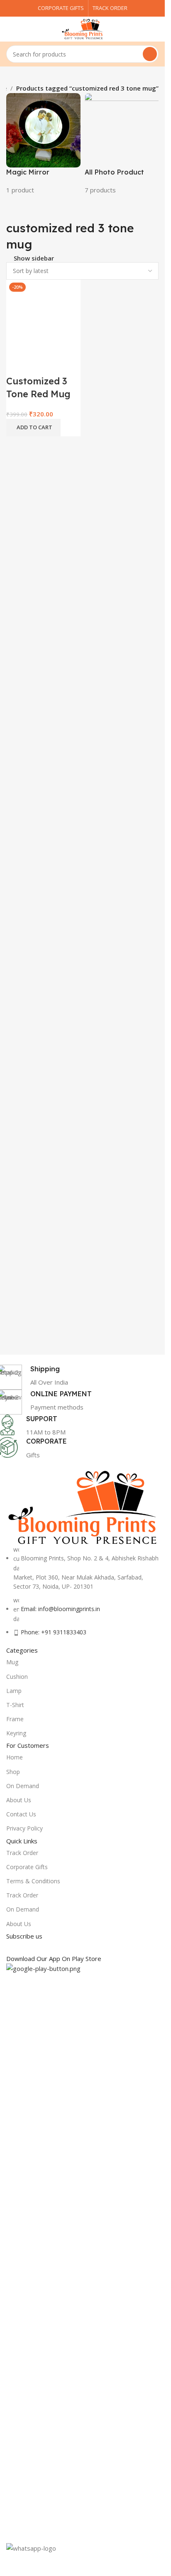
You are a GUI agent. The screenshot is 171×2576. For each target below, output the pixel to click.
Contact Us (21, 1814)
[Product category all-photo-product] (122, 144)
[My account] (155, 29)
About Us (19, 1800)
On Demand (23, 1786)
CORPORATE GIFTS (61, 8)
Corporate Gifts (27, 1867)
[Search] (150, 54)
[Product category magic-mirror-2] (43, 144)
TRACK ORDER (110, 8)
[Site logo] (83, 28)
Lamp (14, 1691)
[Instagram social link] (42, 1947)
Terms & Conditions (33, 1881)
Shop (13, 1772)
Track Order (22, 1853)
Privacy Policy (24, 1828)
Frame (15, 1719)
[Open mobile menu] (10, 29)
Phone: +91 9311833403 (54, 1632)
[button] (33, 428)
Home (15, 1757)
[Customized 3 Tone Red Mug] (43, 316)
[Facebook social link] (12, 1947)
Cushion (17, 1677)
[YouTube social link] (57, 1947)
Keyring (16, 1733)
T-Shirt (15, 1705)
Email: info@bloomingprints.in (60, 1609)
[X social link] (27, 1947)
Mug (12, 1662)
